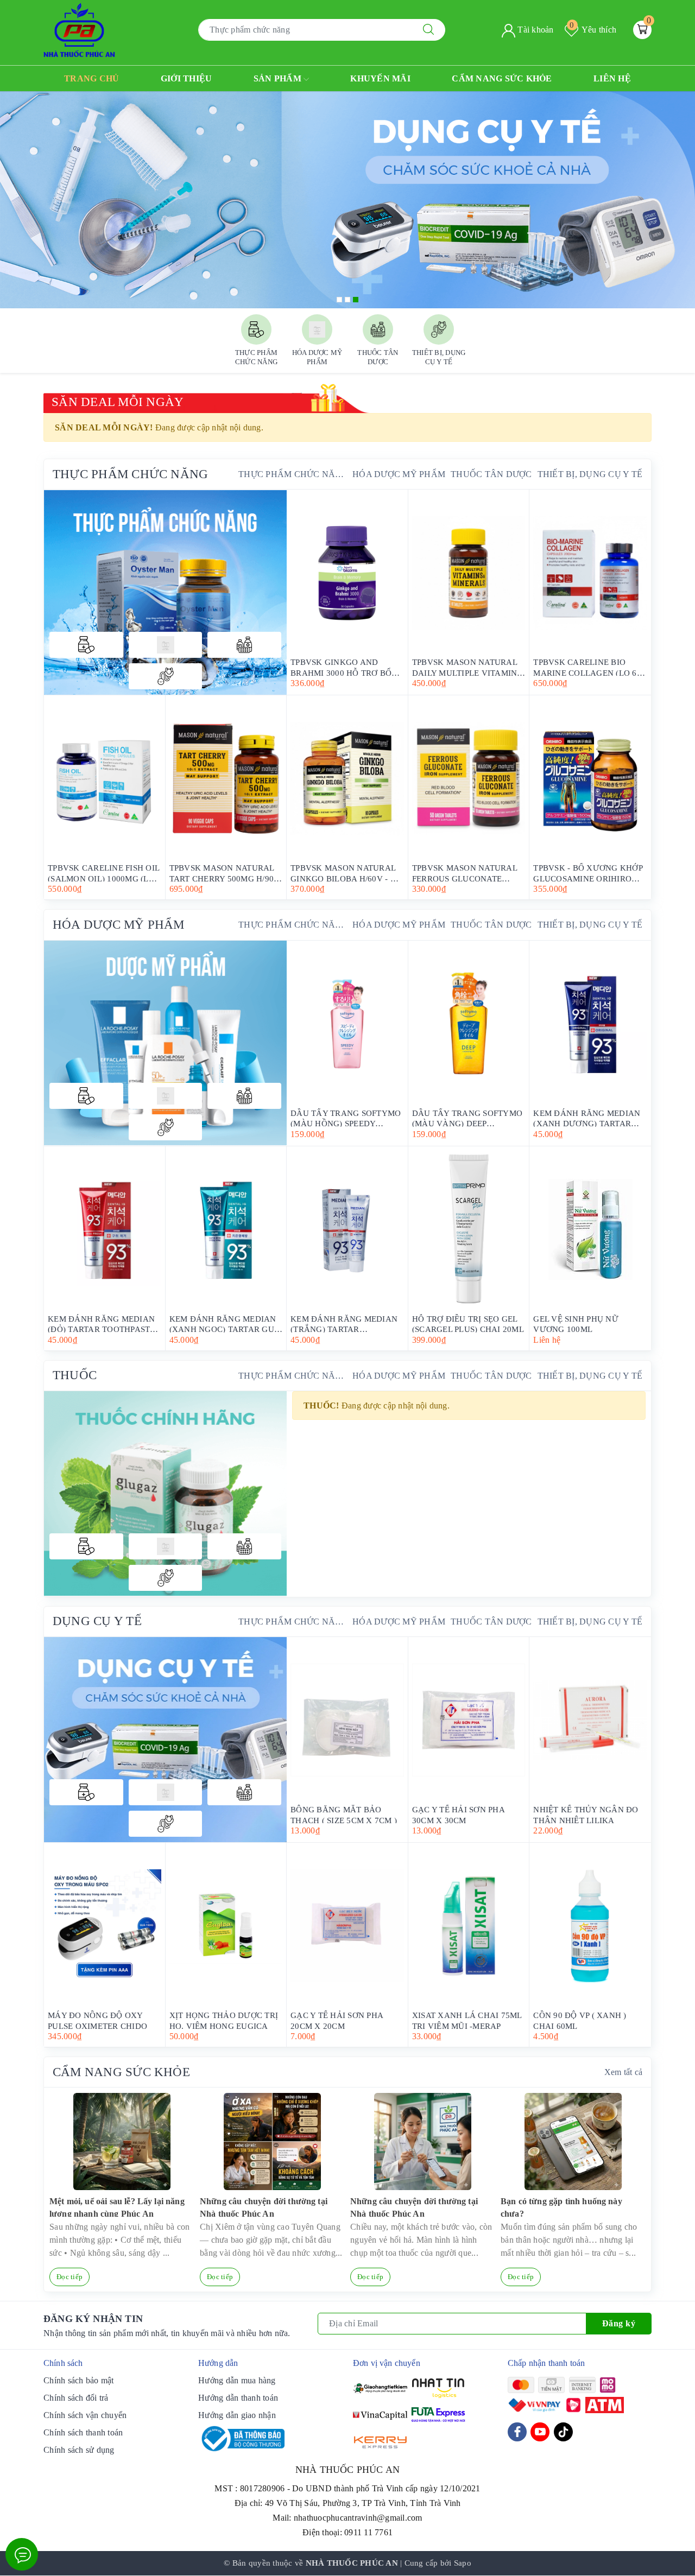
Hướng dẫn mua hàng (237, 2380)
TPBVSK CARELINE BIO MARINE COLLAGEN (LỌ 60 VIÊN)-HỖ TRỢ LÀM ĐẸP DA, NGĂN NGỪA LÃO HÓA (589, 667)
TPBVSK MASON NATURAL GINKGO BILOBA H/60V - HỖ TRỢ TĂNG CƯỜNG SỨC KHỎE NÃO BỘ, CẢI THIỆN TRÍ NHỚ (346, 873)
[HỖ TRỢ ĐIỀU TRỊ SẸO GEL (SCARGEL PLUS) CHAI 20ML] (469, 1229)
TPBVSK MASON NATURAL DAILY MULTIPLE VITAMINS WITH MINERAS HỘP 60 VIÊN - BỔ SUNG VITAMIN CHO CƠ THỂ (467, 667)
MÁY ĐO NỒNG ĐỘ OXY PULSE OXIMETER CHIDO (97, 2020)
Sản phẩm (279, 78)
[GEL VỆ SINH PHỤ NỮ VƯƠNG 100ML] (590, 1229)
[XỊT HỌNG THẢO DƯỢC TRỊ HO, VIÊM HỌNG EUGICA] (226, 1926)
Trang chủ (91, 78)
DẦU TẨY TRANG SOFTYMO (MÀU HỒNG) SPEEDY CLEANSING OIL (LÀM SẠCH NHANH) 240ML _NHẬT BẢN (346, 1118)
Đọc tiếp (69, 2277)
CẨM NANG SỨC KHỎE (121, 2072)
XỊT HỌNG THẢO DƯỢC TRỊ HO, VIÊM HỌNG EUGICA (224, 2020)
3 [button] (356, 300)
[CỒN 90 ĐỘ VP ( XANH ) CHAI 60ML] (590, 1926)
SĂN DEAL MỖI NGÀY (118, 402)
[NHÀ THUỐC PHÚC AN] (79, 29)
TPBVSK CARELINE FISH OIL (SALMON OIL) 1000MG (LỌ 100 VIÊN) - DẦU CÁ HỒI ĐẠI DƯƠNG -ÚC (105, 873)
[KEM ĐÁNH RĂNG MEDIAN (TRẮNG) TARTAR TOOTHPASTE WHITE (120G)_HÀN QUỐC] (347, 1229)
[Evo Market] (165, 1740)
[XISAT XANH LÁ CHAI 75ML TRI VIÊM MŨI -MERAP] (469, 1926)
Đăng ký (619, 2323)
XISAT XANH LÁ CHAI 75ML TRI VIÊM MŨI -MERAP (467, 2020)
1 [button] (339, 300)
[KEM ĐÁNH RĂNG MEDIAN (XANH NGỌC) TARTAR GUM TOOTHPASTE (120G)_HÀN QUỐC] (226, 1229)
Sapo (463, 2563)
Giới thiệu (187, 78)
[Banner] (165, 592)
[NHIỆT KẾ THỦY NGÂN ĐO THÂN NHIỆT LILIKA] (590, 1720)
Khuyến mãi (380, 78)
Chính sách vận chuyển (85, 2415)
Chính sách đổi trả (76, 2398)
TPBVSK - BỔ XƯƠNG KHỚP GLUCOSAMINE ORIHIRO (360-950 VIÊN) (588, 873)
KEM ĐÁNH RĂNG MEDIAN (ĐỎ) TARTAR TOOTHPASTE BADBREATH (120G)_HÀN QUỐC (102, 1324)
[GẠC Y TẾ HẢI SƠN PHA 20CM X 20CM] (347, 1926)
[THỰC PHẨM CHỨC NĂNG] (86, 645)
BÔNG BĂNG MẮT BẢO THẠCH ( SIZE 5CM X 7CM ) (344, 1814)
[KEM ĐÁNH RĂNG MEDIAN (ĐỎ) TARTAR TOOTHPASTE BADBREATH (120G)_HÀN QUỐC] (105, 1229)
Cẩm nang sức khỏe (502, 78)
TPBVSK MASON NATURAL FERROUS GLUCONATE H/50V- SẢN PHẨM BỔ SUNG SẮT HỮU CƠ (467, 873)
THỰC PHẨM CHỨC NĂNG (130, 474)
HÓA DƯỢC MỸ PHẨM (399, 474)
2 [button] (347, 300)
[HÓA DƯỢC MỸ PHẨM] (166, 645)
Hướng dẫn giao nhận (237, 2415)
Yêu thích (593, 30)
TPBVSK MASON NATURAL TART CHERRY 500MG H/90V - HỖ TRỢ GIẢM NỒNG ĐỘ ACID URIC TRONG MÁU (225, 873)
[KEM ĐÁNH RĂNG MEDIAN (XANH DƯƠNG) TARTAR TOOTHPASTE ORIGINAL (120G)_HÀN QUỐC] (590, 1024)
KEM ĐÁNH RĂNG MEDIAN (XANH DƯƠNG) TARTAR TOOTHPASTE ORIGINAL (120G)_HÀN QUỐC (587, 1118)
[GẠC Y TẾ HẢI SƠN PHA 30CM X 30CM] (469, 1720)
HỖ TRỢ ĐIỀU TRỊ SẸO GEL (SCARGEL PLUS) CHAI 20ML (468, 1324)
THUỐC (75, 1375)
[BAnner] (165, 1043)
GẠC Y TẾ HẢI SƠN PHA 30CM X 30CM (458, 1814)
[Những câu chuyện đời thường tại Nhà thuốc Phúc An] (272, 2142)
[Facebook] (517, 2432)
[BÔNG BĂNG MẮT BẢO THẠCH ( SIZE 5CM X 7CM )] (347, 1720)
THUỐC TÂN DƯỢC (491, 474)
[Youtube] (540, 2432)
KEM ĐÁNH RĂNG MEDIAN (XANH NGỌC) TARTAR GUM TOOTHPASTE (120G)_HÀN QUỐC (226, 1324)
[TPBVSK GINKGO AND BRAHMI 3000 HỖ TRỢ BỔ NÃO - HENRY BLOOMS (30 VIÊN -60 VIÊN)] (347, 573)
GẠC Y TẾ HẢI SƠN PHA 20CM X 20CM (337, 2020)
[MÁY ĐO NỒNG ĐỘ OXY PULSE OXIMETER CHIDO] (105, 1926)
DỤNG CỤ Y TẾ (97, 1621)
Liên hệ (612, 78)
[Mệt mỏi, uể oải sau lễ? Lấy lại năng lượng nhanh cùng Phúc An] (122, 2142)
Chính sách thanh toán (83, 2432)
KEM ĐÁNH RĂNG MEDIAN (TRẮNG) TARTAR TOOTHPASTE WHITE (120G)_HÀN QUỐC (344, 1324)
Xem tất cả (624, 2072)
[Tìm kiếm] (428, 30)
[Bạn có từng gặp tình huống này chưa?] (573, 2142)
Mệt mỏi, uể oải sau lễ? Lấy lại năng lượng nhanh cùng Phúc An (117, 2207)
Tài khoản (535, 30)
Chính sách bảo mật (79, 2380)
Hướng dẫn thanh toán (238, 2398)
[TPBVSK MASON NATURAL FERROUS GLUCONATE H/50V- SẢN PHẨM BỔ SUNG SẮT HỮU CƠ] (469, 778)
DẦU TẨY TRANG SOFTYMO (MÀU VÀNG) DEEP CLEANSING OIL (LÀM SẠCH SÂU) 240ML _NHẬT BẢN (468, 1118)
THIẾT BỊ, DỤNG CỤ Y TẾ (590, 474)
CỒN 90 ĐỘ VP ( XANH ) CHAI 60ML (580, 2020)
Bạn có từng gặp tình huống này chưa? (561, 2207)
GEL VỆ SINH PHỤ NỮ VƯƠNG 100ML (576, 1324)
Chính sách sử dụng (79, 2450)
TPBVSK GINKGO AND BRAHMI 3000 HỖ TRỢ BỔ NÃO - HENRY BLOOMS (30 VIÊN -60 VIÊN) (343, 667)
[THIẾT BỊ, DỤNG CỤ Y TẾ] (166, 676)
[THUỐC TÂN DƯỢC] (244, 645)
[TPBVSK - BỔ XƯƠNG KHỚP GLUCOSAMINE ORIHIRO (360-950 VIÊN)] (590, 778)
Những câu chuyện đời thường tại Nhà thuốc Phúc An (264, 2207)
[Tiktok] (563, 2432)
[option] (347, 200)
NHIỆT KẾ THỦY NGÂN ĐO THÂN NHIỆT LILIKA (586, 1814)
